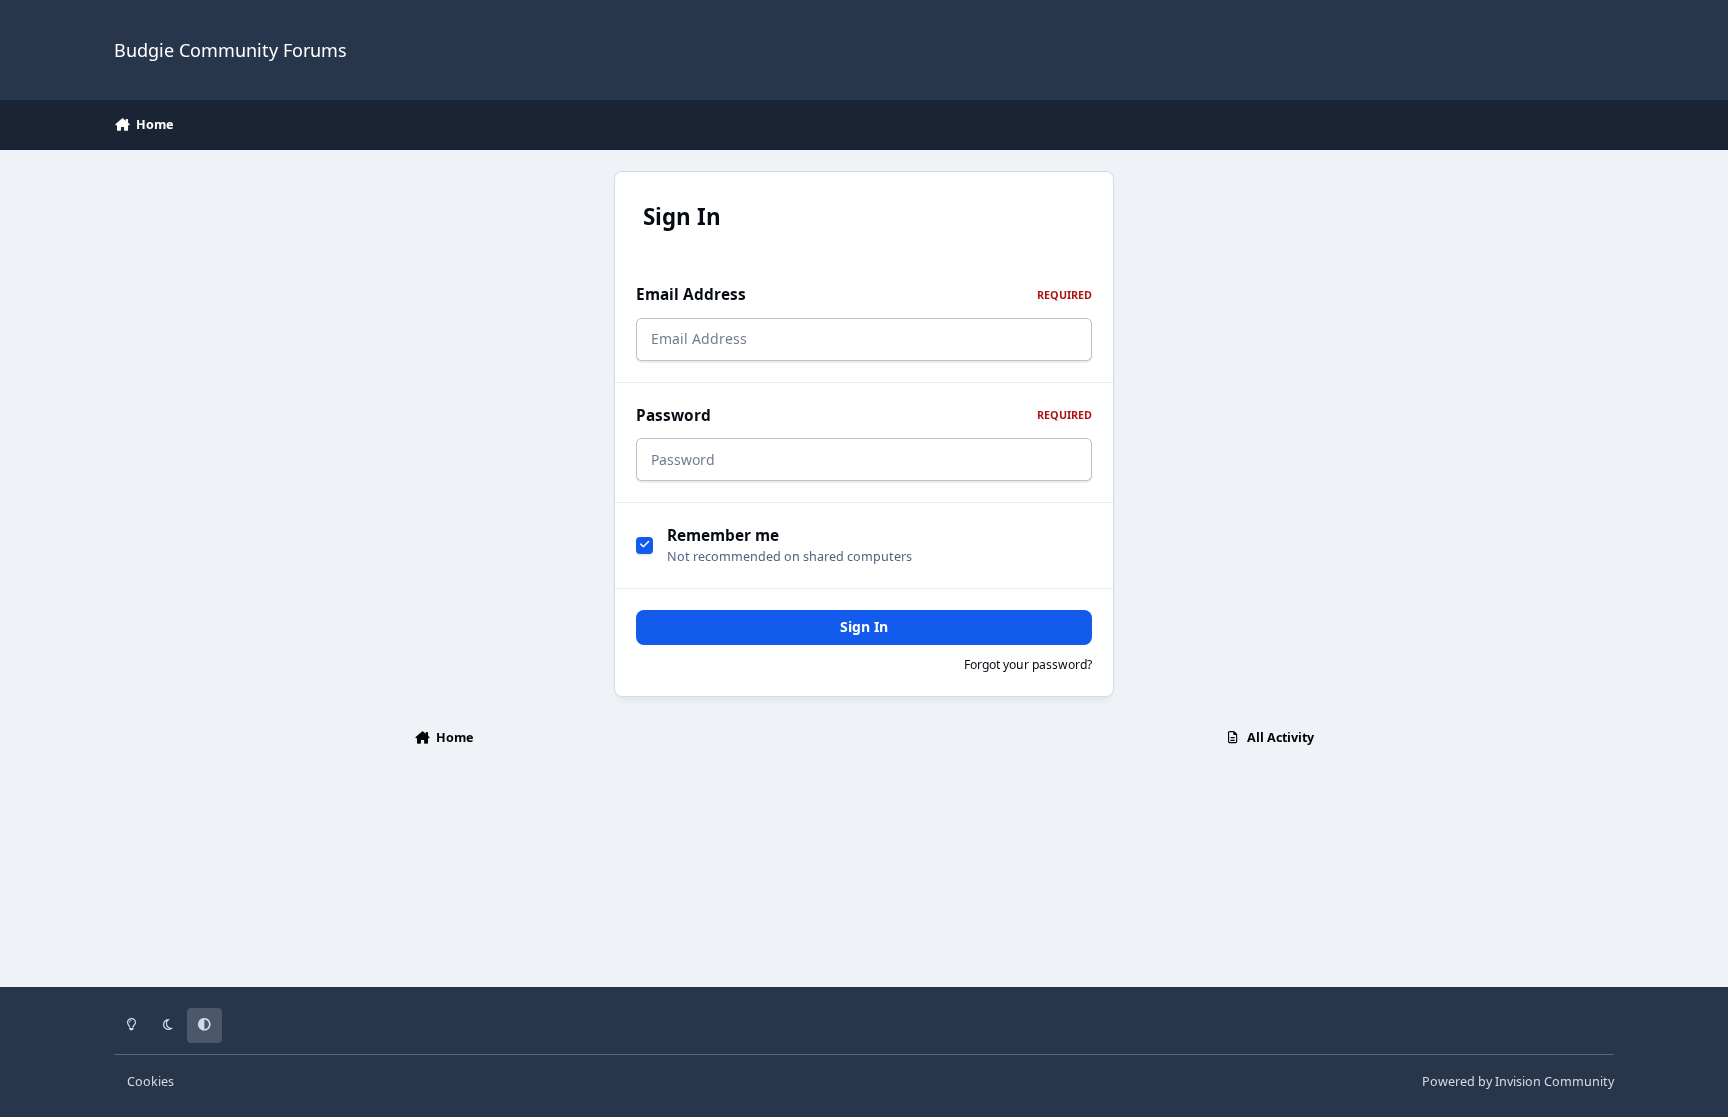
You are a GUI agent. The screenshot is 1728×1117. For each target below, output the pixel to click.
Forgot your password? (1028, 664)
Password (864, 415)
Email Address (864, 294)
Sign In (864, 626)
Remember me (723, 535)
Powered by (1518, 1081)
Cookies (150, 1081)
